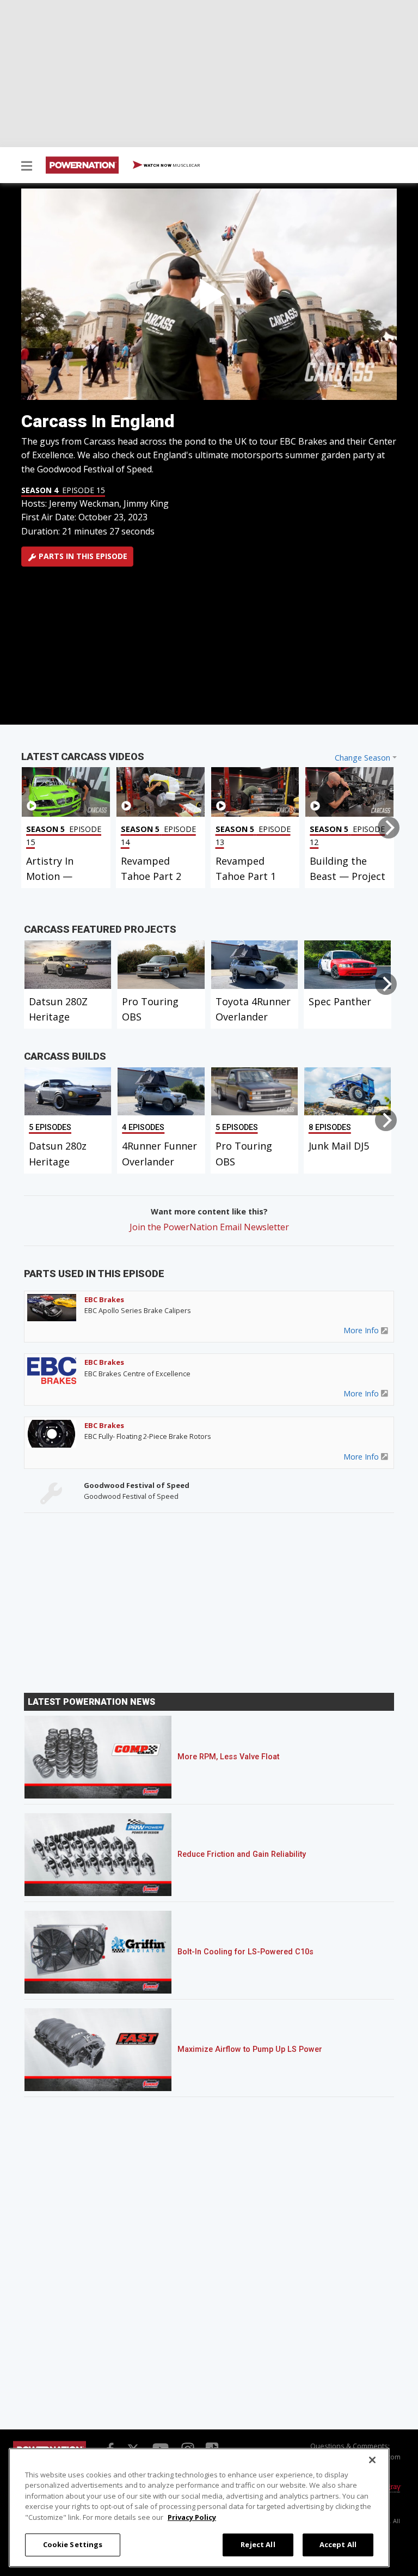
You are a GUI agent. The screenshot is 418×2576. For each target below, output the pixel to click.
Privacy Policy (192, 2517)
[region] (199, 2508)
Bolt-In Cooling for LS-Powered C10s (245, 1952)
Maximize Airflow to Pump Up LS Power (250, 2049)
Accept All (338, 2544)
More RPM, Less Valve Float (228, 1757)
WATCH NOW (171, 165)
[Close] (372, 2460)
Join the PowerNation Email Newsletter (209, 1227)
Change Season (362, 758)
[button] (27, 167)
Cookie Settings (73, 2544)
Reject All (258, 2544)
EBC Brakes (104, 1299)
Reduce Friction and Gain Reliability (242, 1854)
